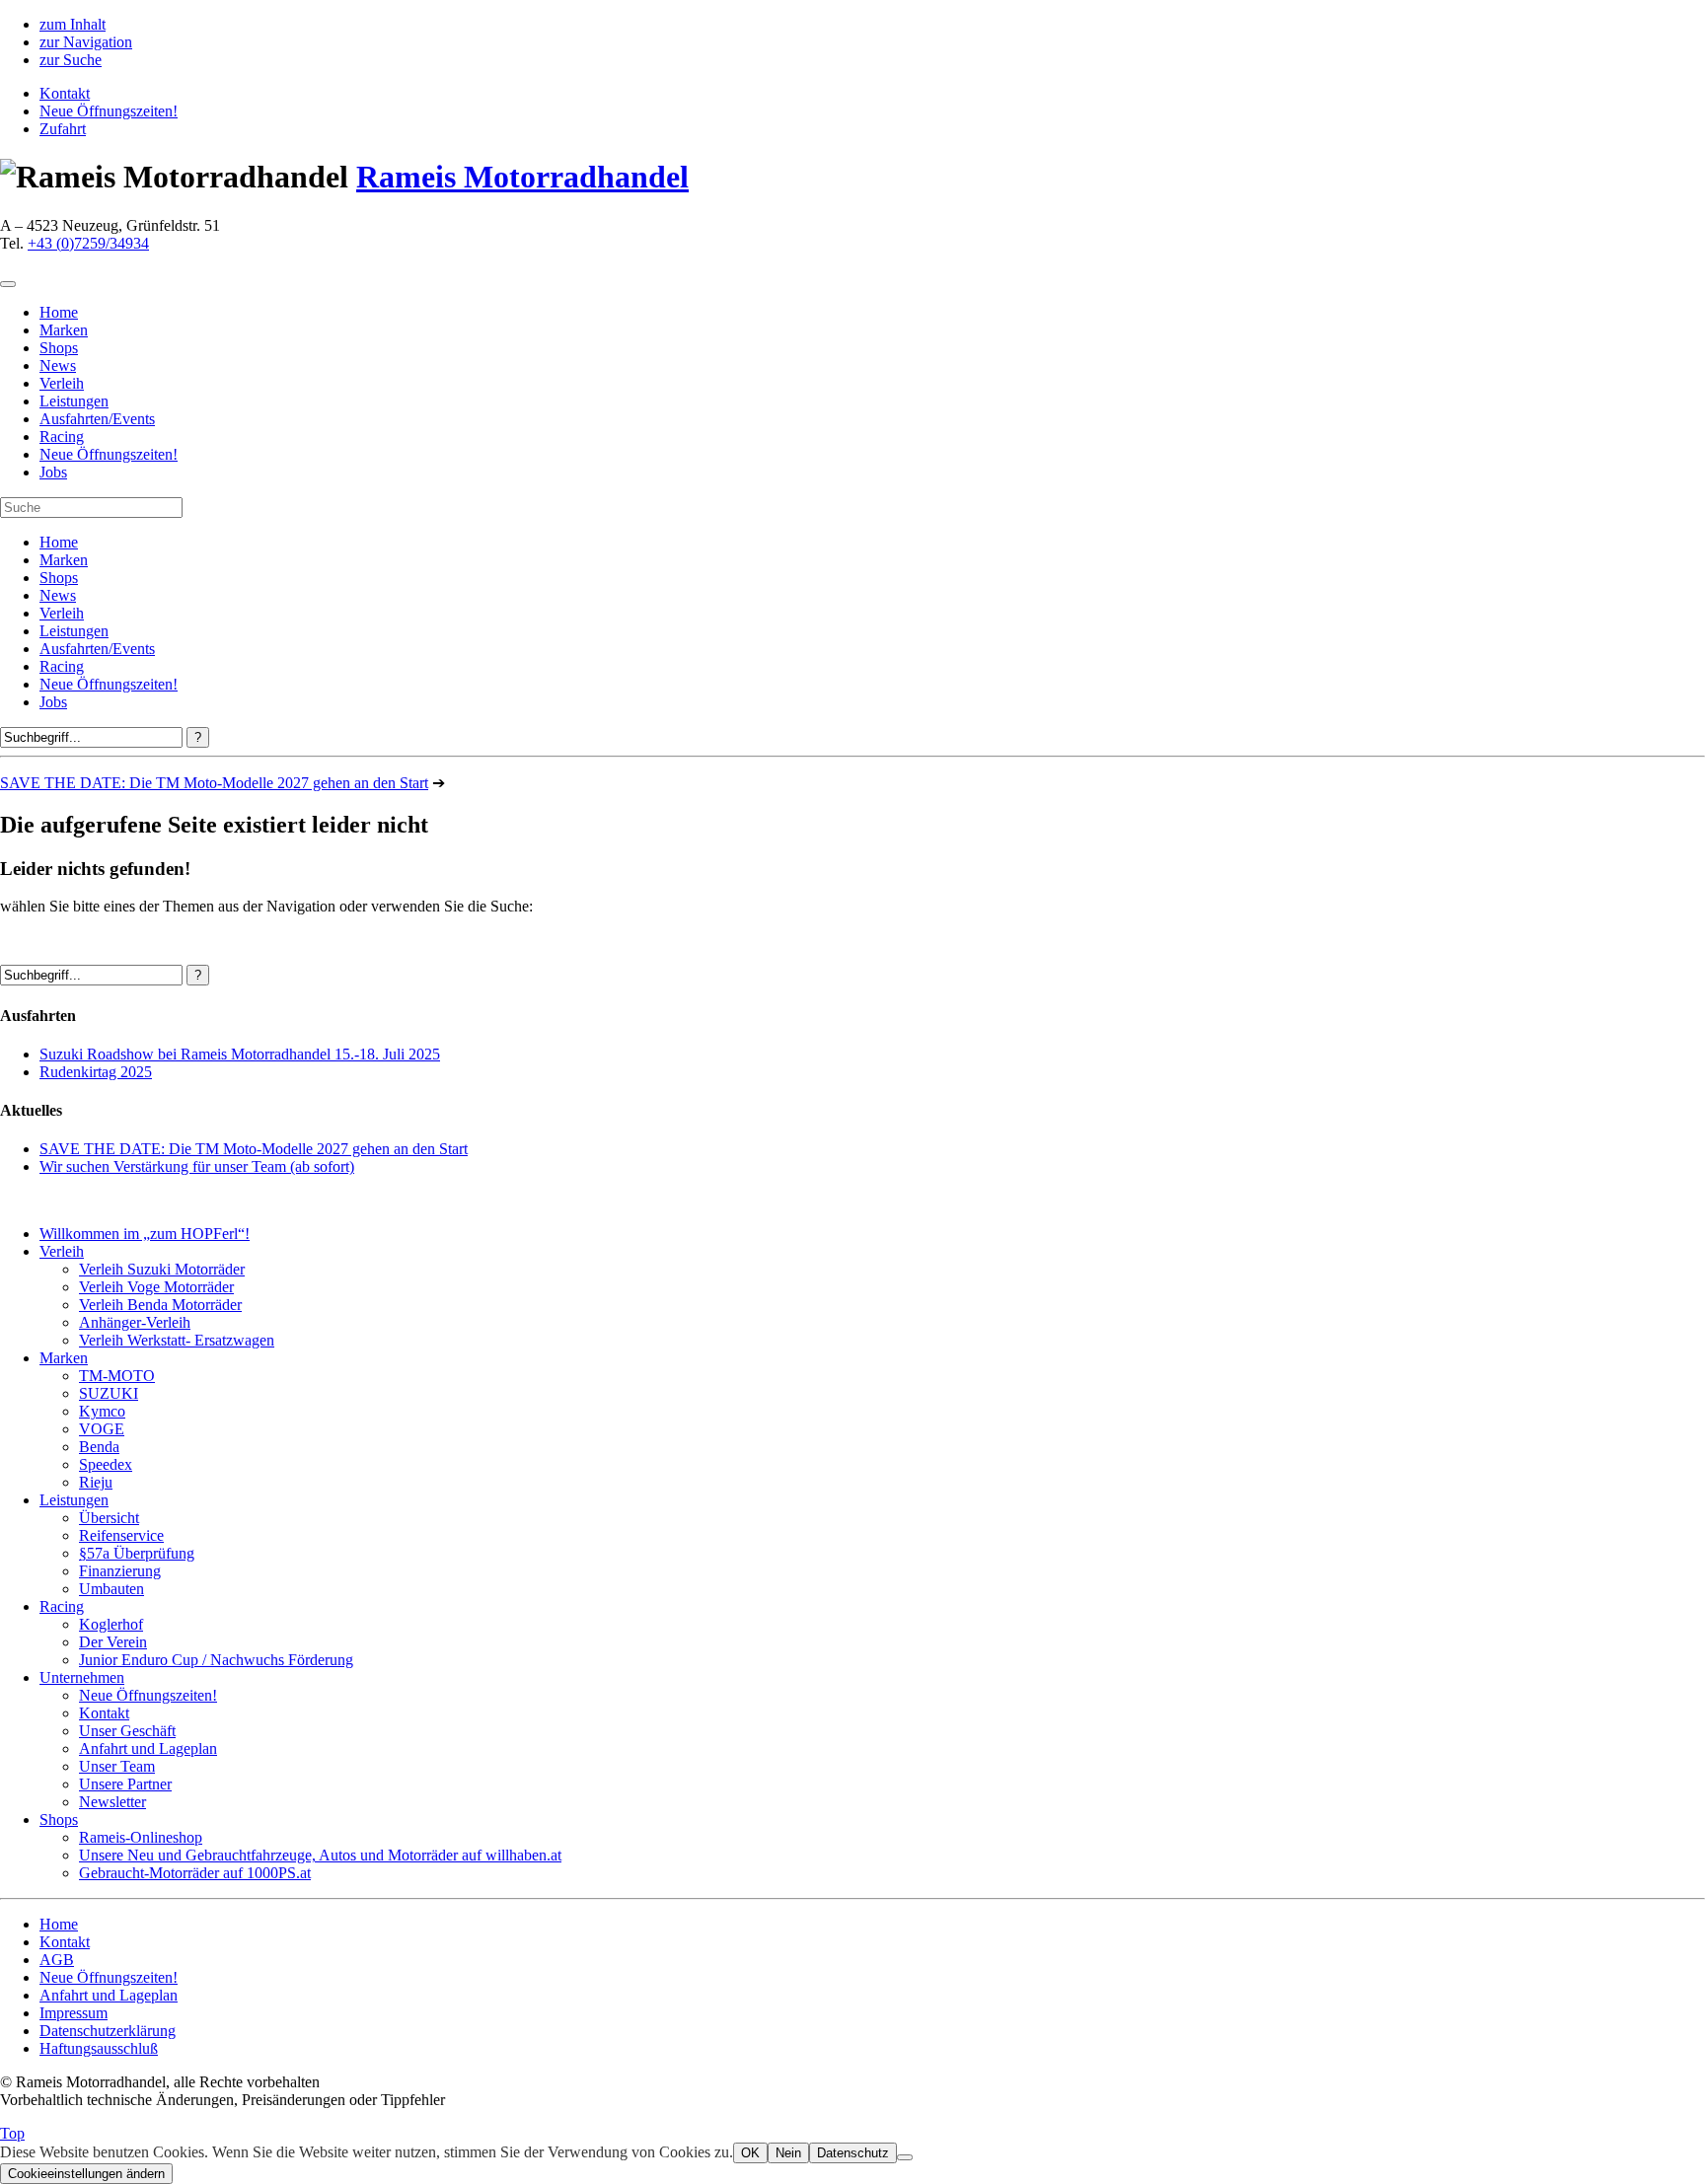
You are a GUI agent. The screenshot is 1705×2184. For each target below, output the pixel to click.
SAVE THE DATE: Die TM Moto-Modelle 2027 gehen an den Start (214, 783)
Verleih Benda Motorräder (160, 1305)
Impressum (74, 2013)
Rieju (96, 1482)
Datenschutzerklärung (108, 2031)
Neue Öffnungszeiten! (109, 111)
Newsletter (112, 1802)
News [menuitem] (58, 365)
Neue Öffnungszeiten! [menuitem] (109, 454)
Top (12, 2133)
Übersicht (109, 1518)
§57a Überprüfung (137, 1553)
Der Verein (113, 1642)
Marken (64, 560)
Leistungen (74, 631)
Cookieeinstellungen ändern (86, 2174)
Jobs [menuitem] (53, 472)
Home (59, 542)
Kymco (102, 1411)
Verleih (62, 613)
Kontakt (65, 93)
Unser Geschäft (127, 1731)
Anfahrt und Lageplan (148, 1748)
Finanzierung (120, 1571)
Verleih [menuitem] (62, 383)
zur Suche (71, 60)
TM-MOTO (117, 1376)
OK (750, 2153)
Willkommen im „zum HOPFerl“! (145, 1234)
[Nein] (905, 2157)
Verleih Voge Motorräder (156, 1287)
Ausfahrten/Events (97, 649)
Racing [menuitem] (62, 437)
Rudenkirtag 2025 (96, 1072)
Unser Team (117, 1766)
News (58, 595)
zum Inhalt (73, 24)
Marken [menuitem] (64, 330)
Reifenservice (121, 1535)
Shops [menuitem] (59, 348)
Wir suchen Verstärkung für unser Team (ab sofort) (197, 1166)
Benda (99, 1447)
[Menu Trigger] (8, 284)
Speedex (106, 1464)
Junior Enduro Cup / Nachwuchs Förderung (216, 1660)
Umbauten (111, 1589)
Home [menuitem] (59, 312)
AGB (57, 1960)
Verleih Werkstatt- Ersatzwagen (177, 1340)
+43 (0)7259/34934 (88, 243)
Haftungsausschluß (99, 2048)
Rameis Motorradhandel (522, 177)
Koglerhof (111, 1624)
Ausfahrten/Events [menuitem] (97, 419)
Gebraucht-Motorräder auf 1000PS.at (195, 1873)
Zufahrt (63, 129)
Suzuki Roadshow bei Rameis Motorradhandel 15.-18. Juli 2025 (240, 1054)
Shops (59, 578)
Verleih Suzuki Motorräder (162, 1269)
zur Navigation (86, 42)
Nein (788, 2153)
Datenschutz (853, 2153)
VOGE (102, 1429)
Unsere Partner (125, 1784)
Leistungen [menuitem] (74, 401)
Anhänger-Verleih (135, 1322)
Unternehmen (82, 1677)
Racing (62, 666)
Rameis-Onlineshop (141, 1837)
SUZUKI (109, 1393)
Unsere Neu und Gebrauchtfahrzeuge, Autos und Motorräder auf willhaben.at (320, 1855)
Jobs (53, 702)
